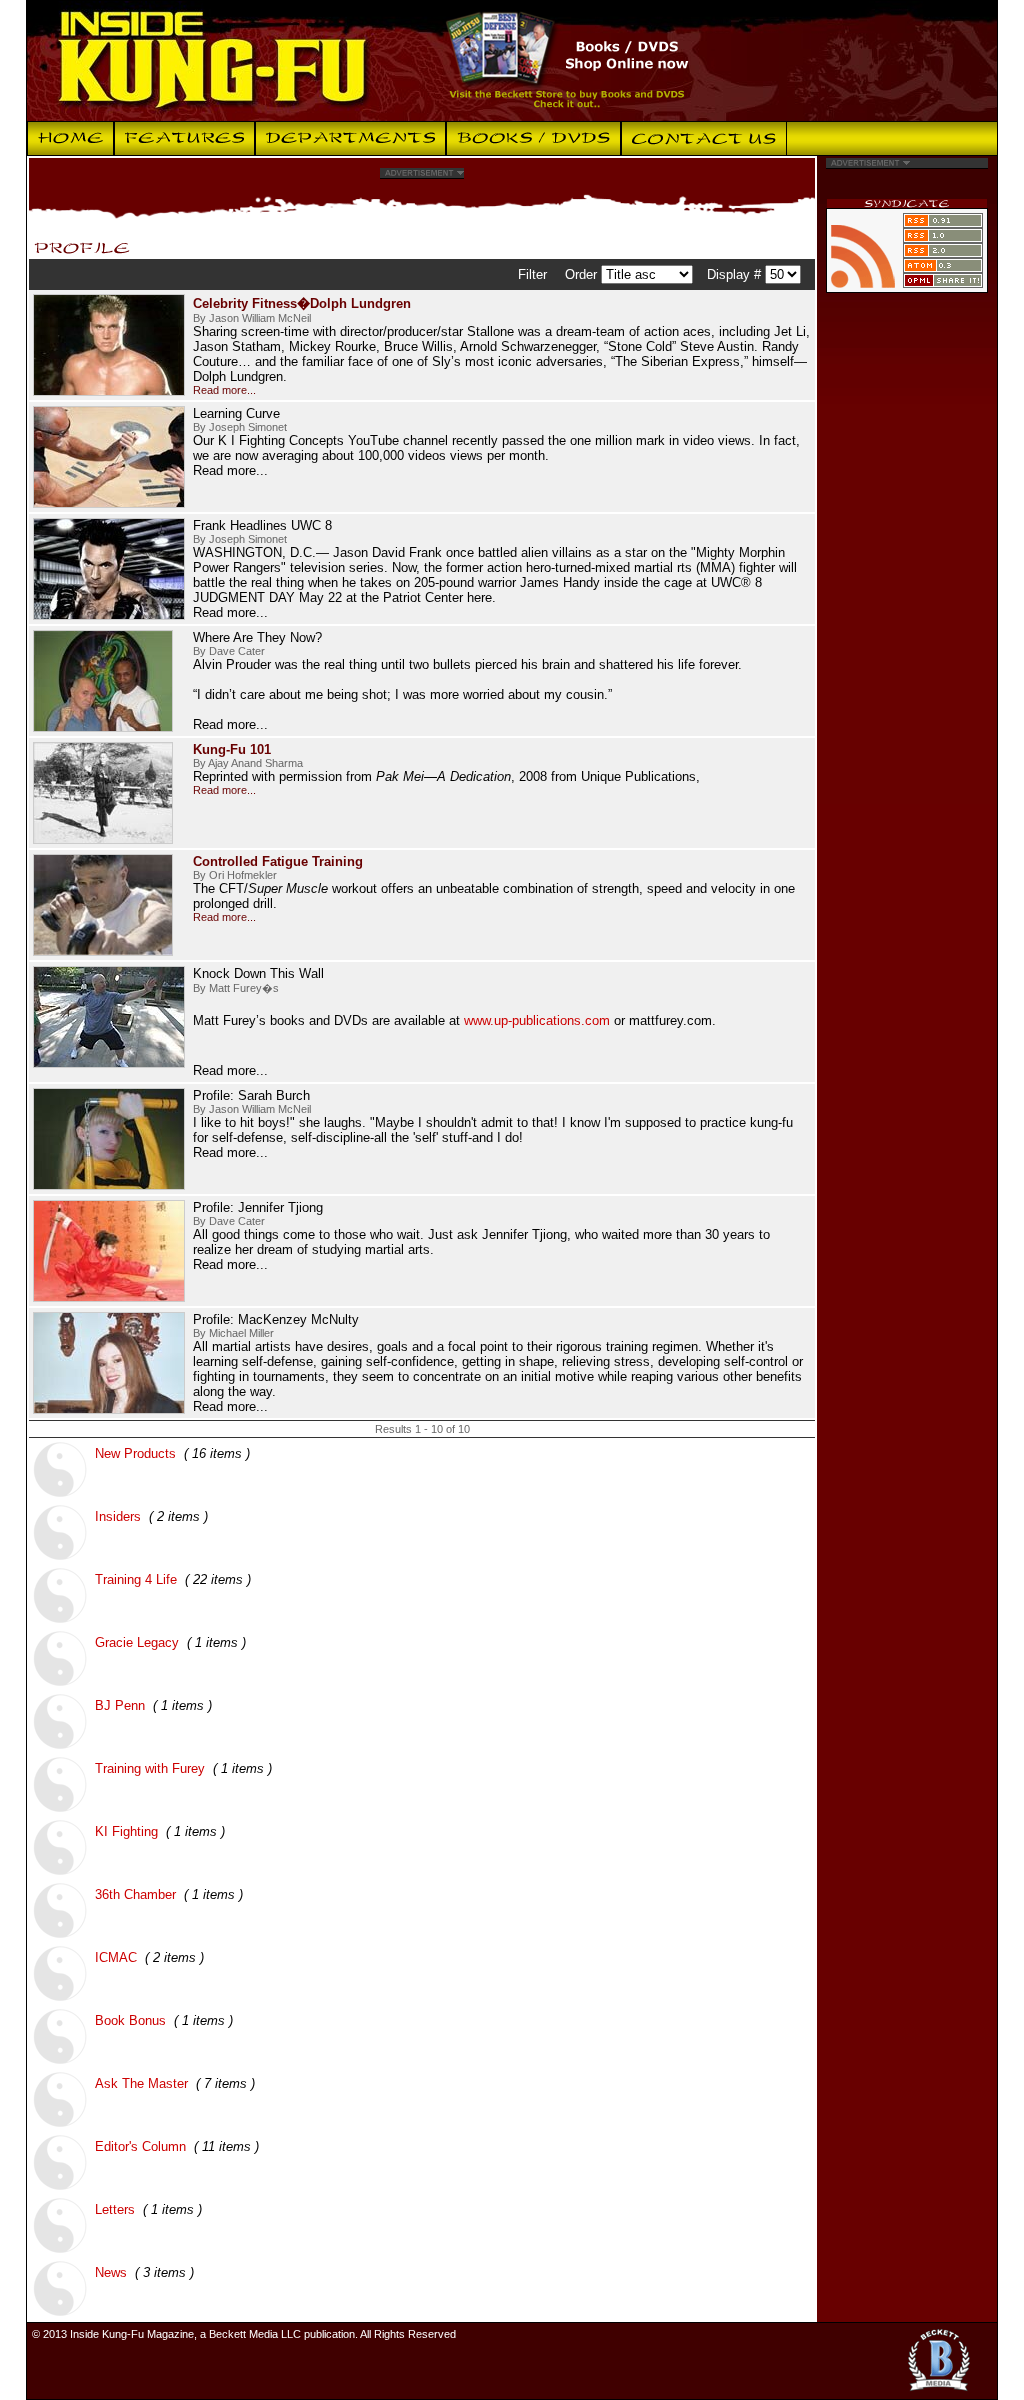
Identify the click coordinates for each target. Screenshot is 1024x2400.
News (111, 2272)
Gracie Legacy (137, 1642)
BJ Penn (120, 1705)
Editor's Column (140, 2146)
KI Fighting (126, 1831)
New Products (135, 1453)
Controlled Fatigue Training (278, 861)
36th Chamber (135, 1894)
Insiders (118, 1516)
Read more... (224, 390)
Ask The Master (141, 2083)
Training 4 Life (136, 1579)
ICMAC (116, 1957)
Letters (115, 2209)
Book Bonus (130, 2020)
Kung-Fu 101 (232, 749)
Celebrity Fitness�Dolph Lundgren (302, 303)
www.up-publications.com (537, 1020)
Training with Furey (150, 1768)
